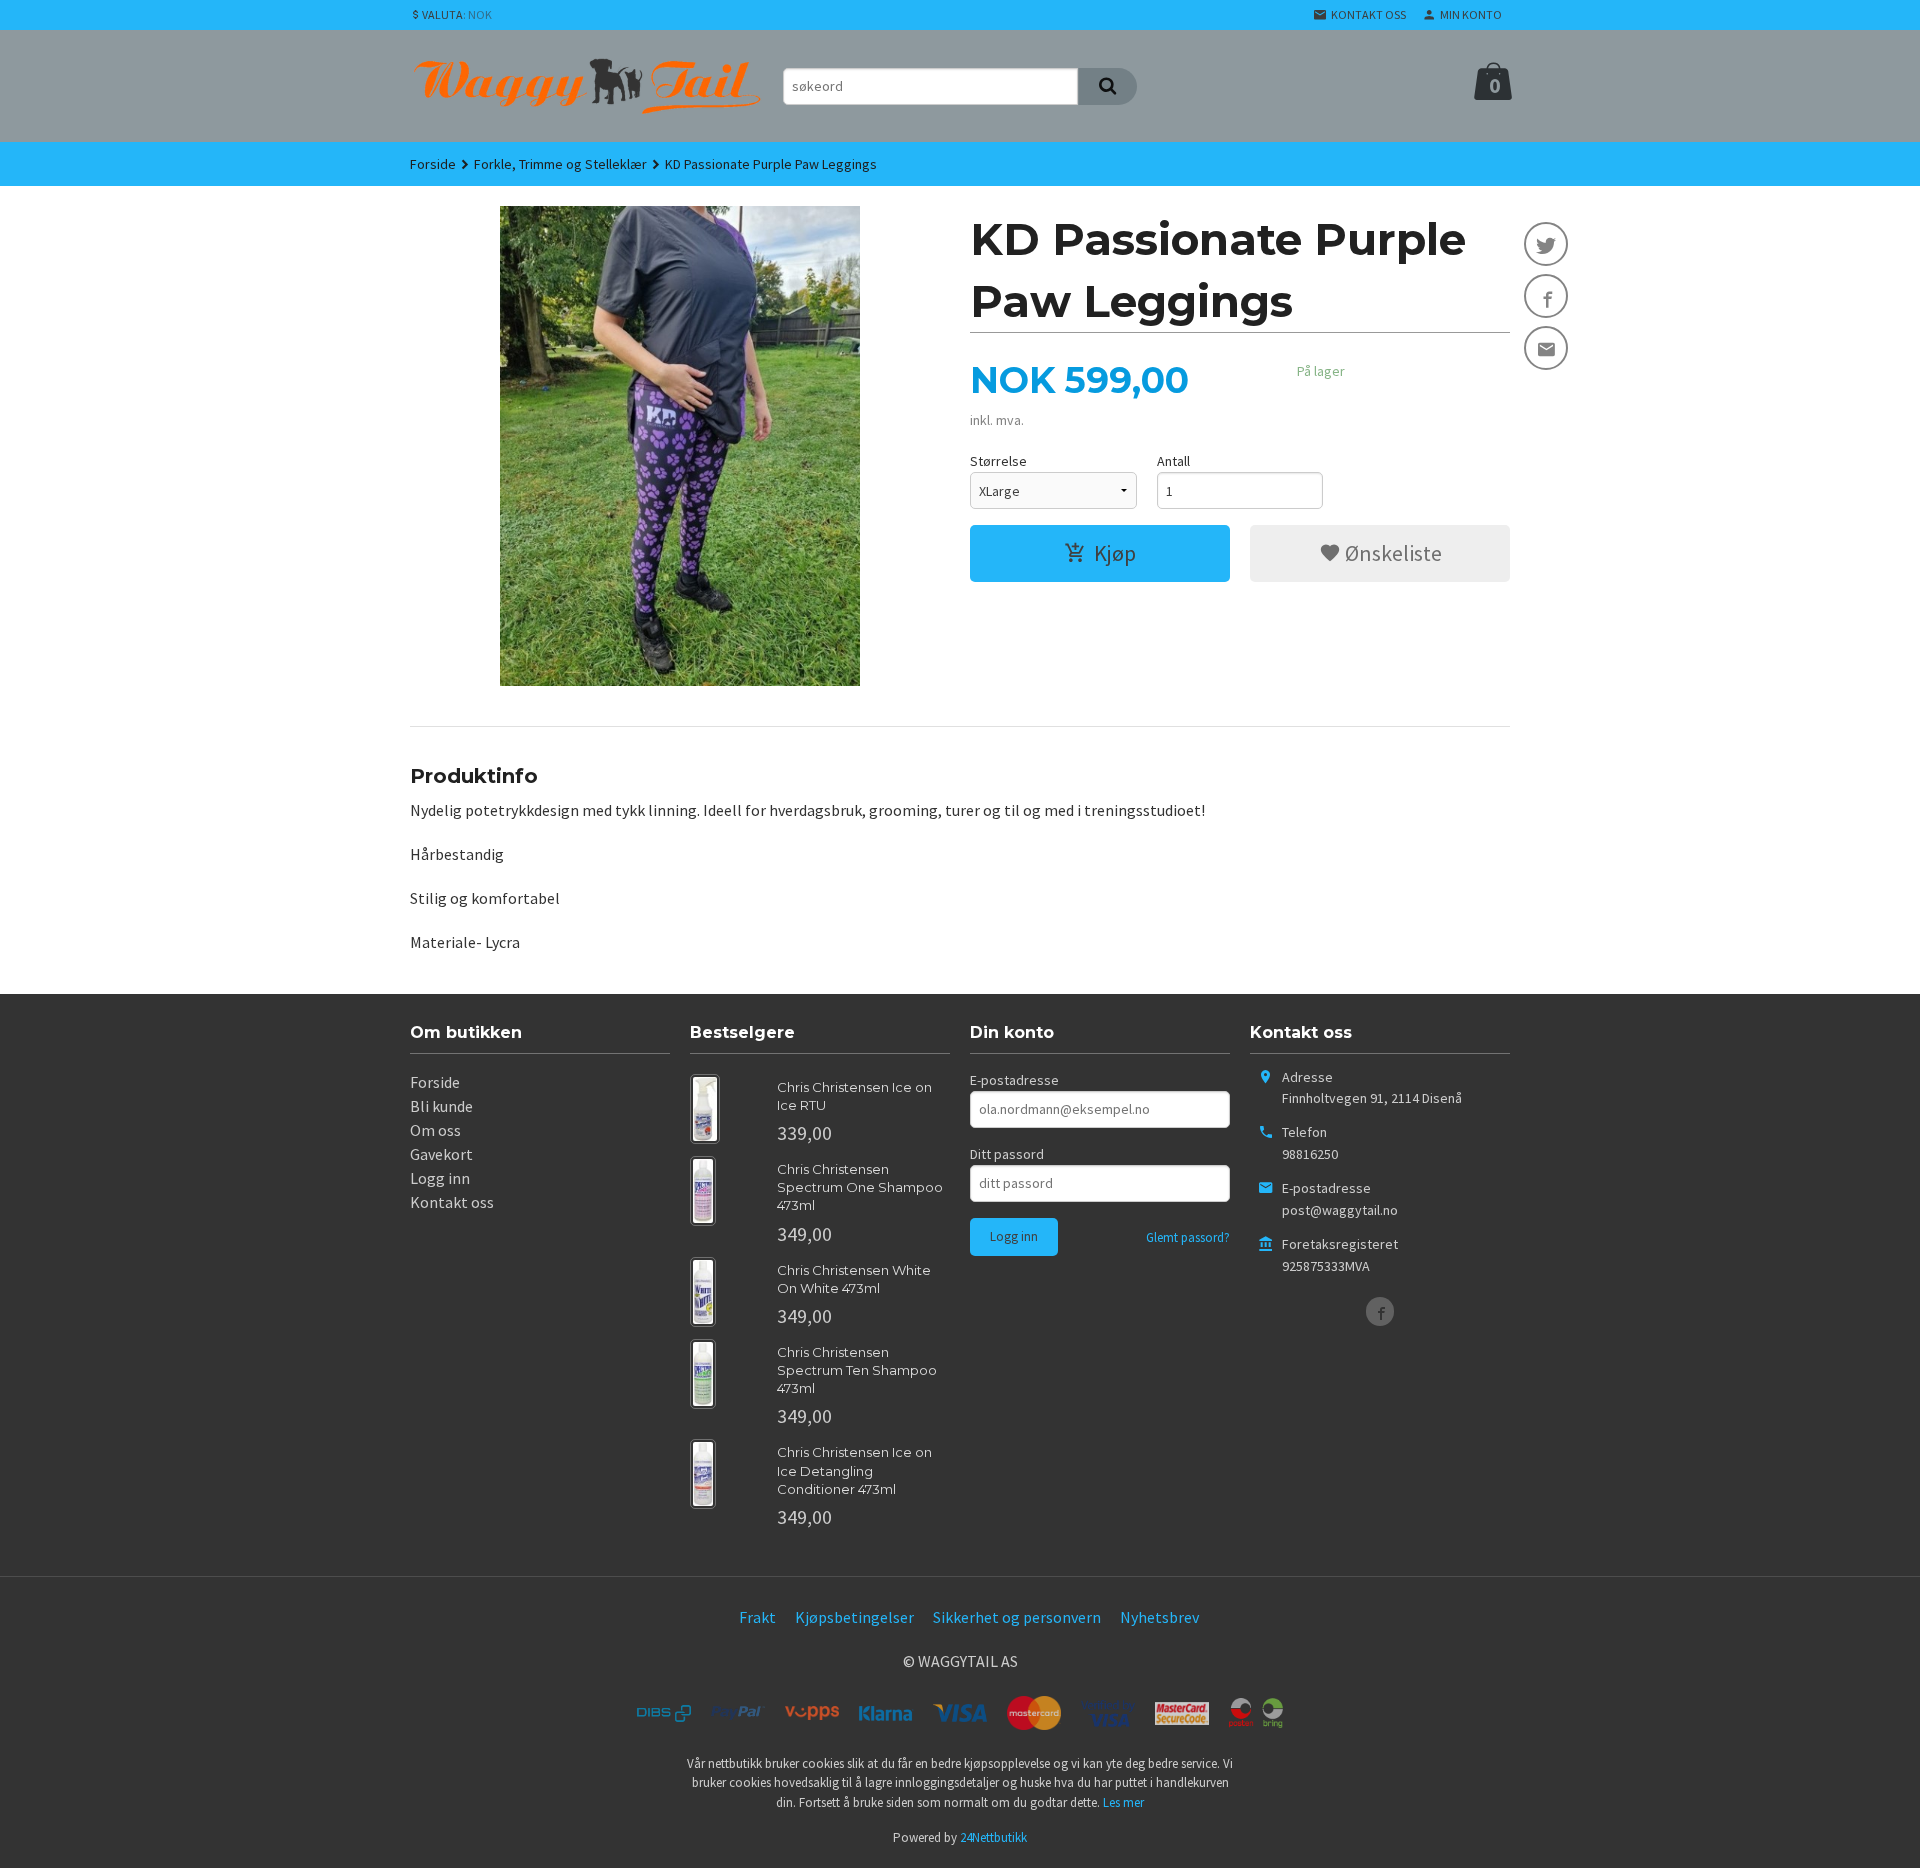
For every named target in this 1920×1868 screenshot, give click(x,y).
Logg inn (440, 1178)
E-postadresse (1014, 1080)
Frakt (757, 1617)
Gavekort (441, 1154)
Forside (433, 164)
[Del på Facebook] (1546, 296)
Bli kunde (441, 1106)
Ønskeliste (1391, 553)
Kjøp (1115, 553)
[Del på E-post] (1546, 348)
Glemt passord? (1188, 1237)
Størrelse (998, 461)
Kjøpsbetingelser (854, 1617)
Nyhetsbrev (1159, 1617)
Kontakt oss (452, 1202)
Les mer (1123, 1802)
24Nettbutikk (993, 1837)
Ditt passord (1007, 1154)
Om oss (435, 1130)
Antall (1173, 461)
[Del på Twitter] (1546, 244)
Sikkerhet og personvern (1017, 1617)
